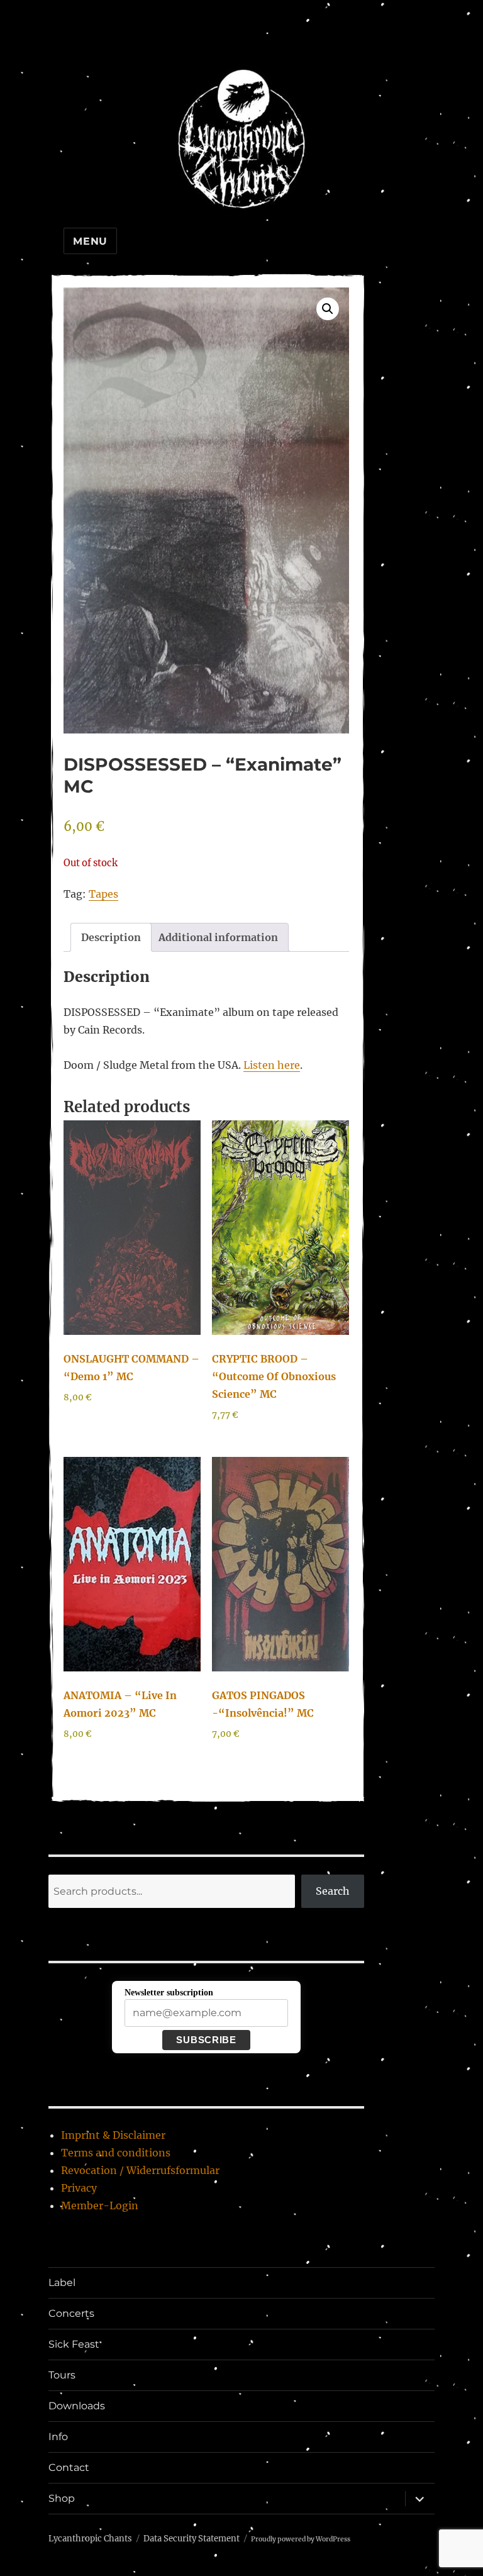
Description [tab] (111, 937)
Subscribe (206, 2040)
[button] (328, 309)
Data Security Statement (192, 2539)
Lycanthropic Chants (90, 2539)
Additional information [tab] (218, 937)
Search (333, 1891)
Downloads (77, 2406)
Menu (90, 241)
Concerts (71, 2313)
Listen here (272, 1065)
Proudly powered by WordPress (301, 2539)
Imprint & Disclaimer (113, 2135)
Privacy (79, 2188)
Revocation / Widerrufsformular (140, 2170)
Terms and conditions (116, 2153)
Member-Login (100, 2205)
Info (58, 2437)
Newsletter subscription (169, 1993)
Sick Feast (74, 2344)
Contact (69, 2467)
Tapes (103, 894)
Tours (62, 2375)
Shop (62, 2498)
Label (62, 2283)
